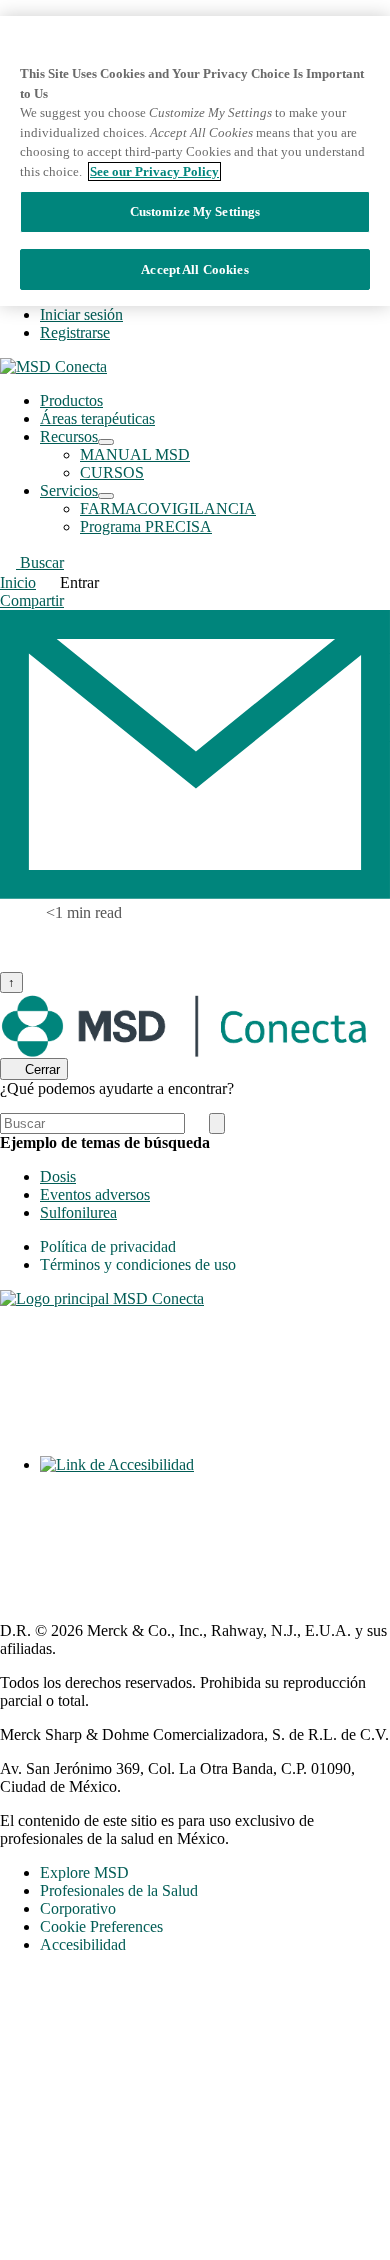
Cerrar (42, 1069)
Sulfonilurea (78, 1212)
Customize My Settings (195, 211)
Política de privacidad (108, 1246)
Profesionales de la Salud (119, 1890)
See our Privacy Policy (154, 171)
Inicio (18, 582)
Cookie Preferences (101, 1926)
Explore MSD (84, 1872)
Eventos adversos (95, 1194)
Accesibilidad (83, 1944)
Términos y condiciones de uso (138, 1264)
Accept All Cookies (194, 269)
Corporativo (78, 1908)
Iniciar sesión (81, 314)
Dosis (58, 1176)
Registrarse (75, 332)
